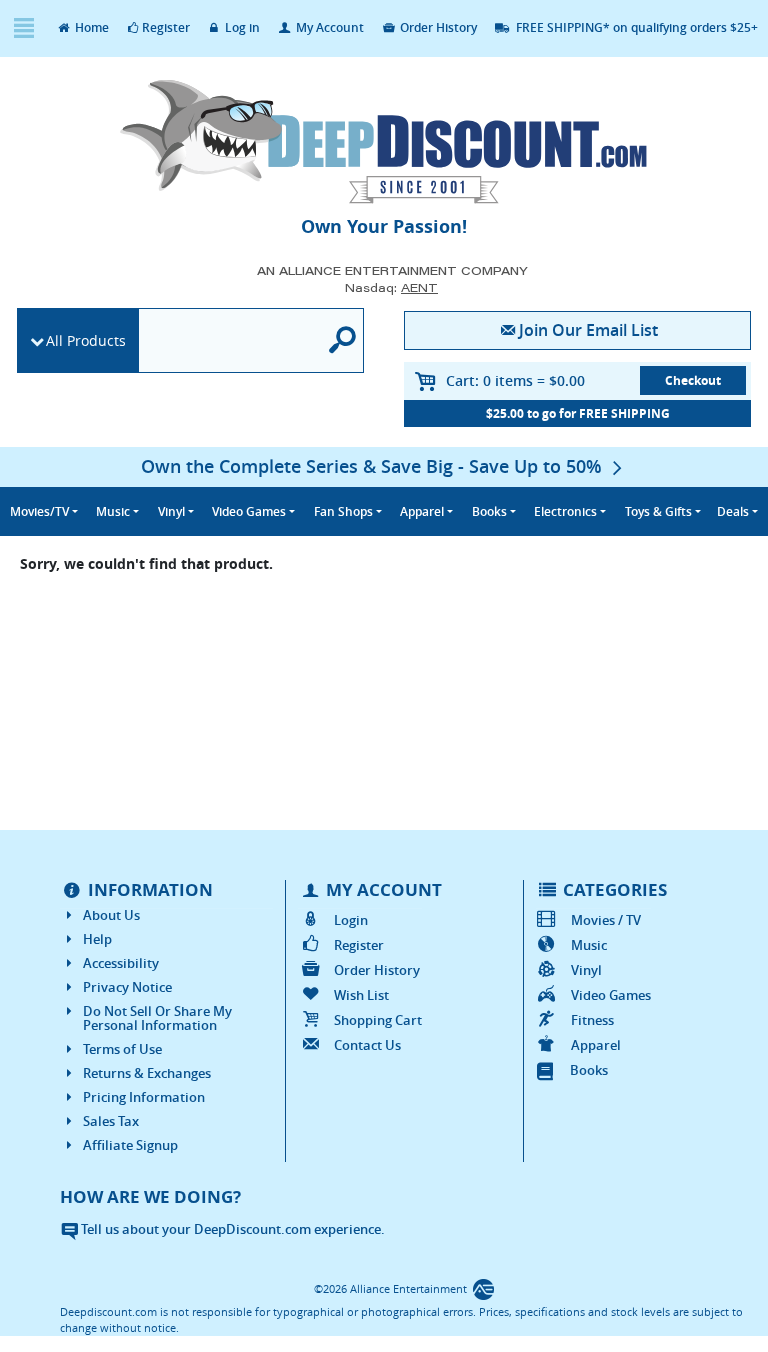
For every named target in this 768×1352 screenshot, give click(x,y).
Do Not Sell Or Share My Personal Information (157, 1018)
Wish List (361, 995)
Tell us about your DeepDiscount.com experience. (231, 1229)
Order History (437, 27)
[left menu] (23, 28)
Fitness (592, 1020)
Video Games (611, 995)
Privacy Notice (127, 987)
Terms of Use (122, 1049)
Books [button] (489, 511)
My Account (328, 27)
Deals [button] (733, 511)
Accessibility (121, 963)
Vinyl (586, 970)
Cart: (515, 380)
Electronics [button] (565, 511)
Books (589, 1070)
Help (97, 939)
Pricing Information (144, 1097)
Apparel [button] (422, 511)
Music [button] (113, 511)
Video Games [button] (249, 511)
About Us (111, 915)
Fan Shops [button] (343, 511)
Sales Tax (111, 1121)
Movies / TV (606, 920)
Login (350, 920)
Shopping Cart (377, 1020)
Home (90, 27)
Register (166, 27)
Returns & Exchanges (147, 1073)
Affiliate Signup (130, 1145)
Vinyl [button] (171, 511)
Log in (241, 27)
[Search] (343, 340)
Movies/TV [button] (39, 511)
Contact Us (367, 1045)
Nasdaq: (391, 287)
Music (589, 945)
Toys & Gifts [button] (658, 511)
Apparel (596, 1045)
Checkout (693, 380)
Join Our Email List (588, 330)
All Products (86, 340)
